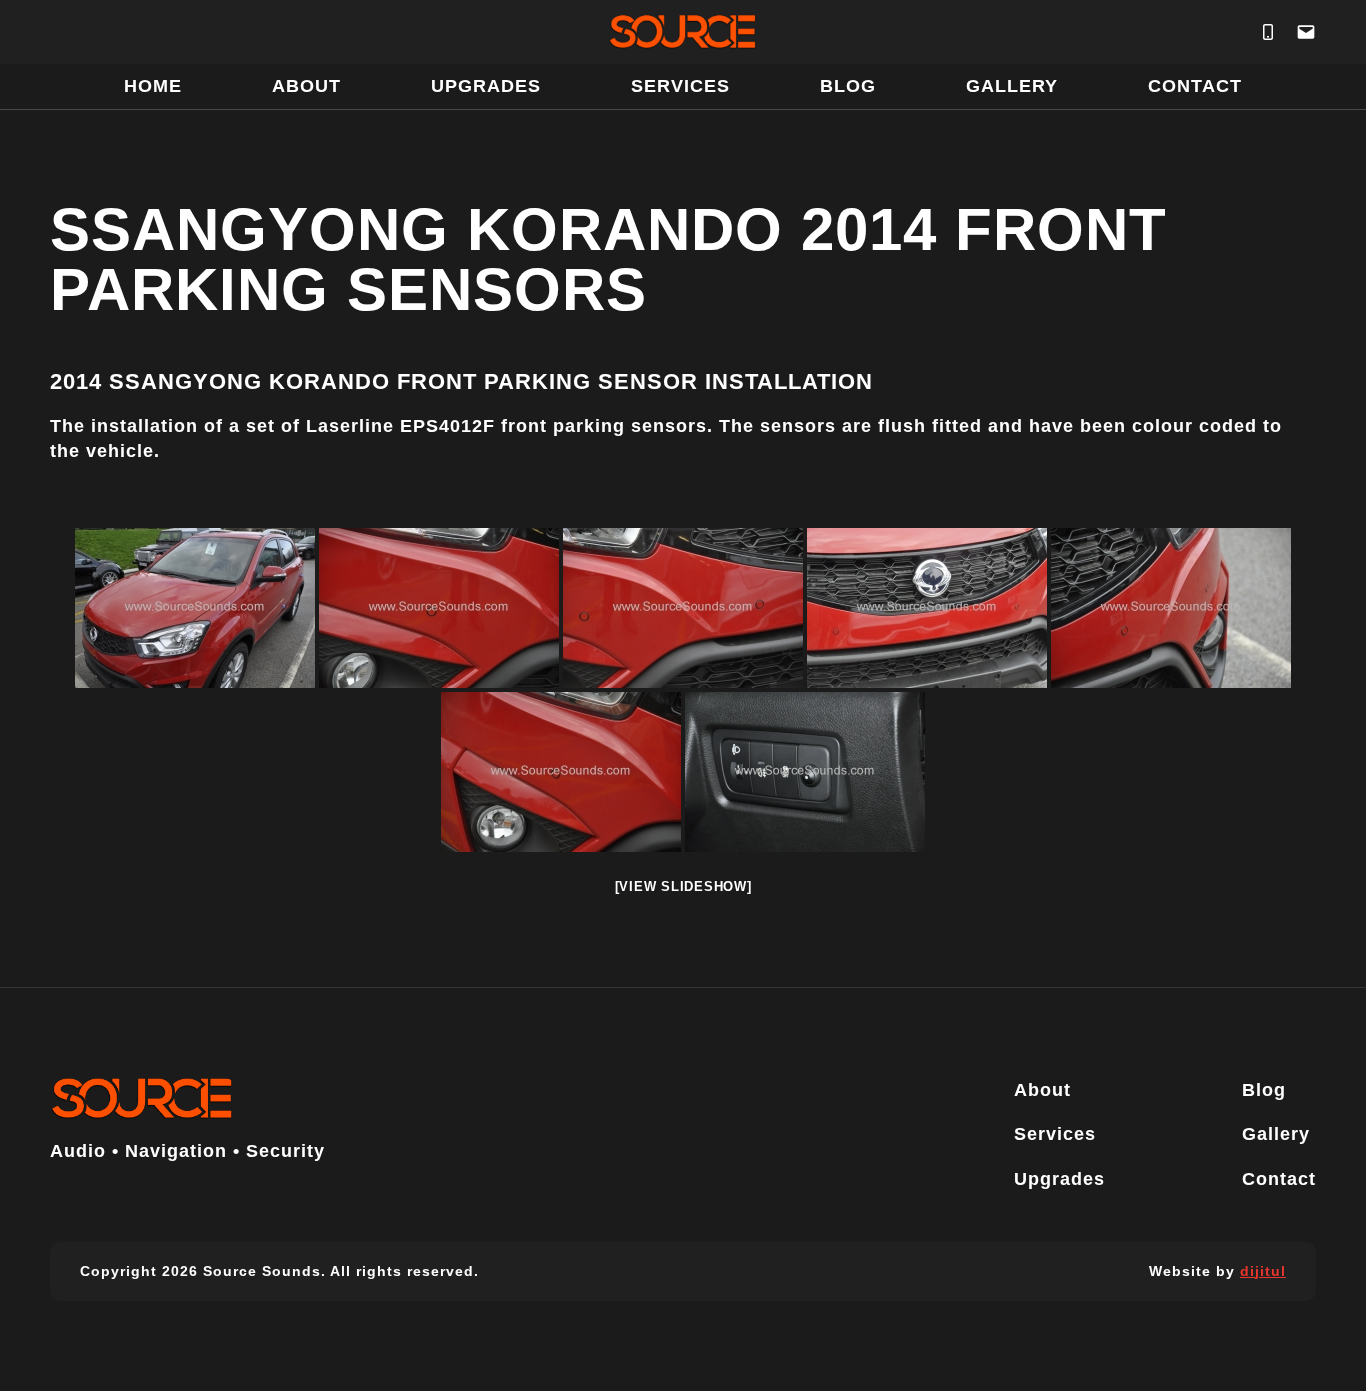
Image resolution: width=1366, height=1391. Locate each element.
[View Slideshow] (683, 886)
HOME (153, 86)
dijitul (1263, 1271)
